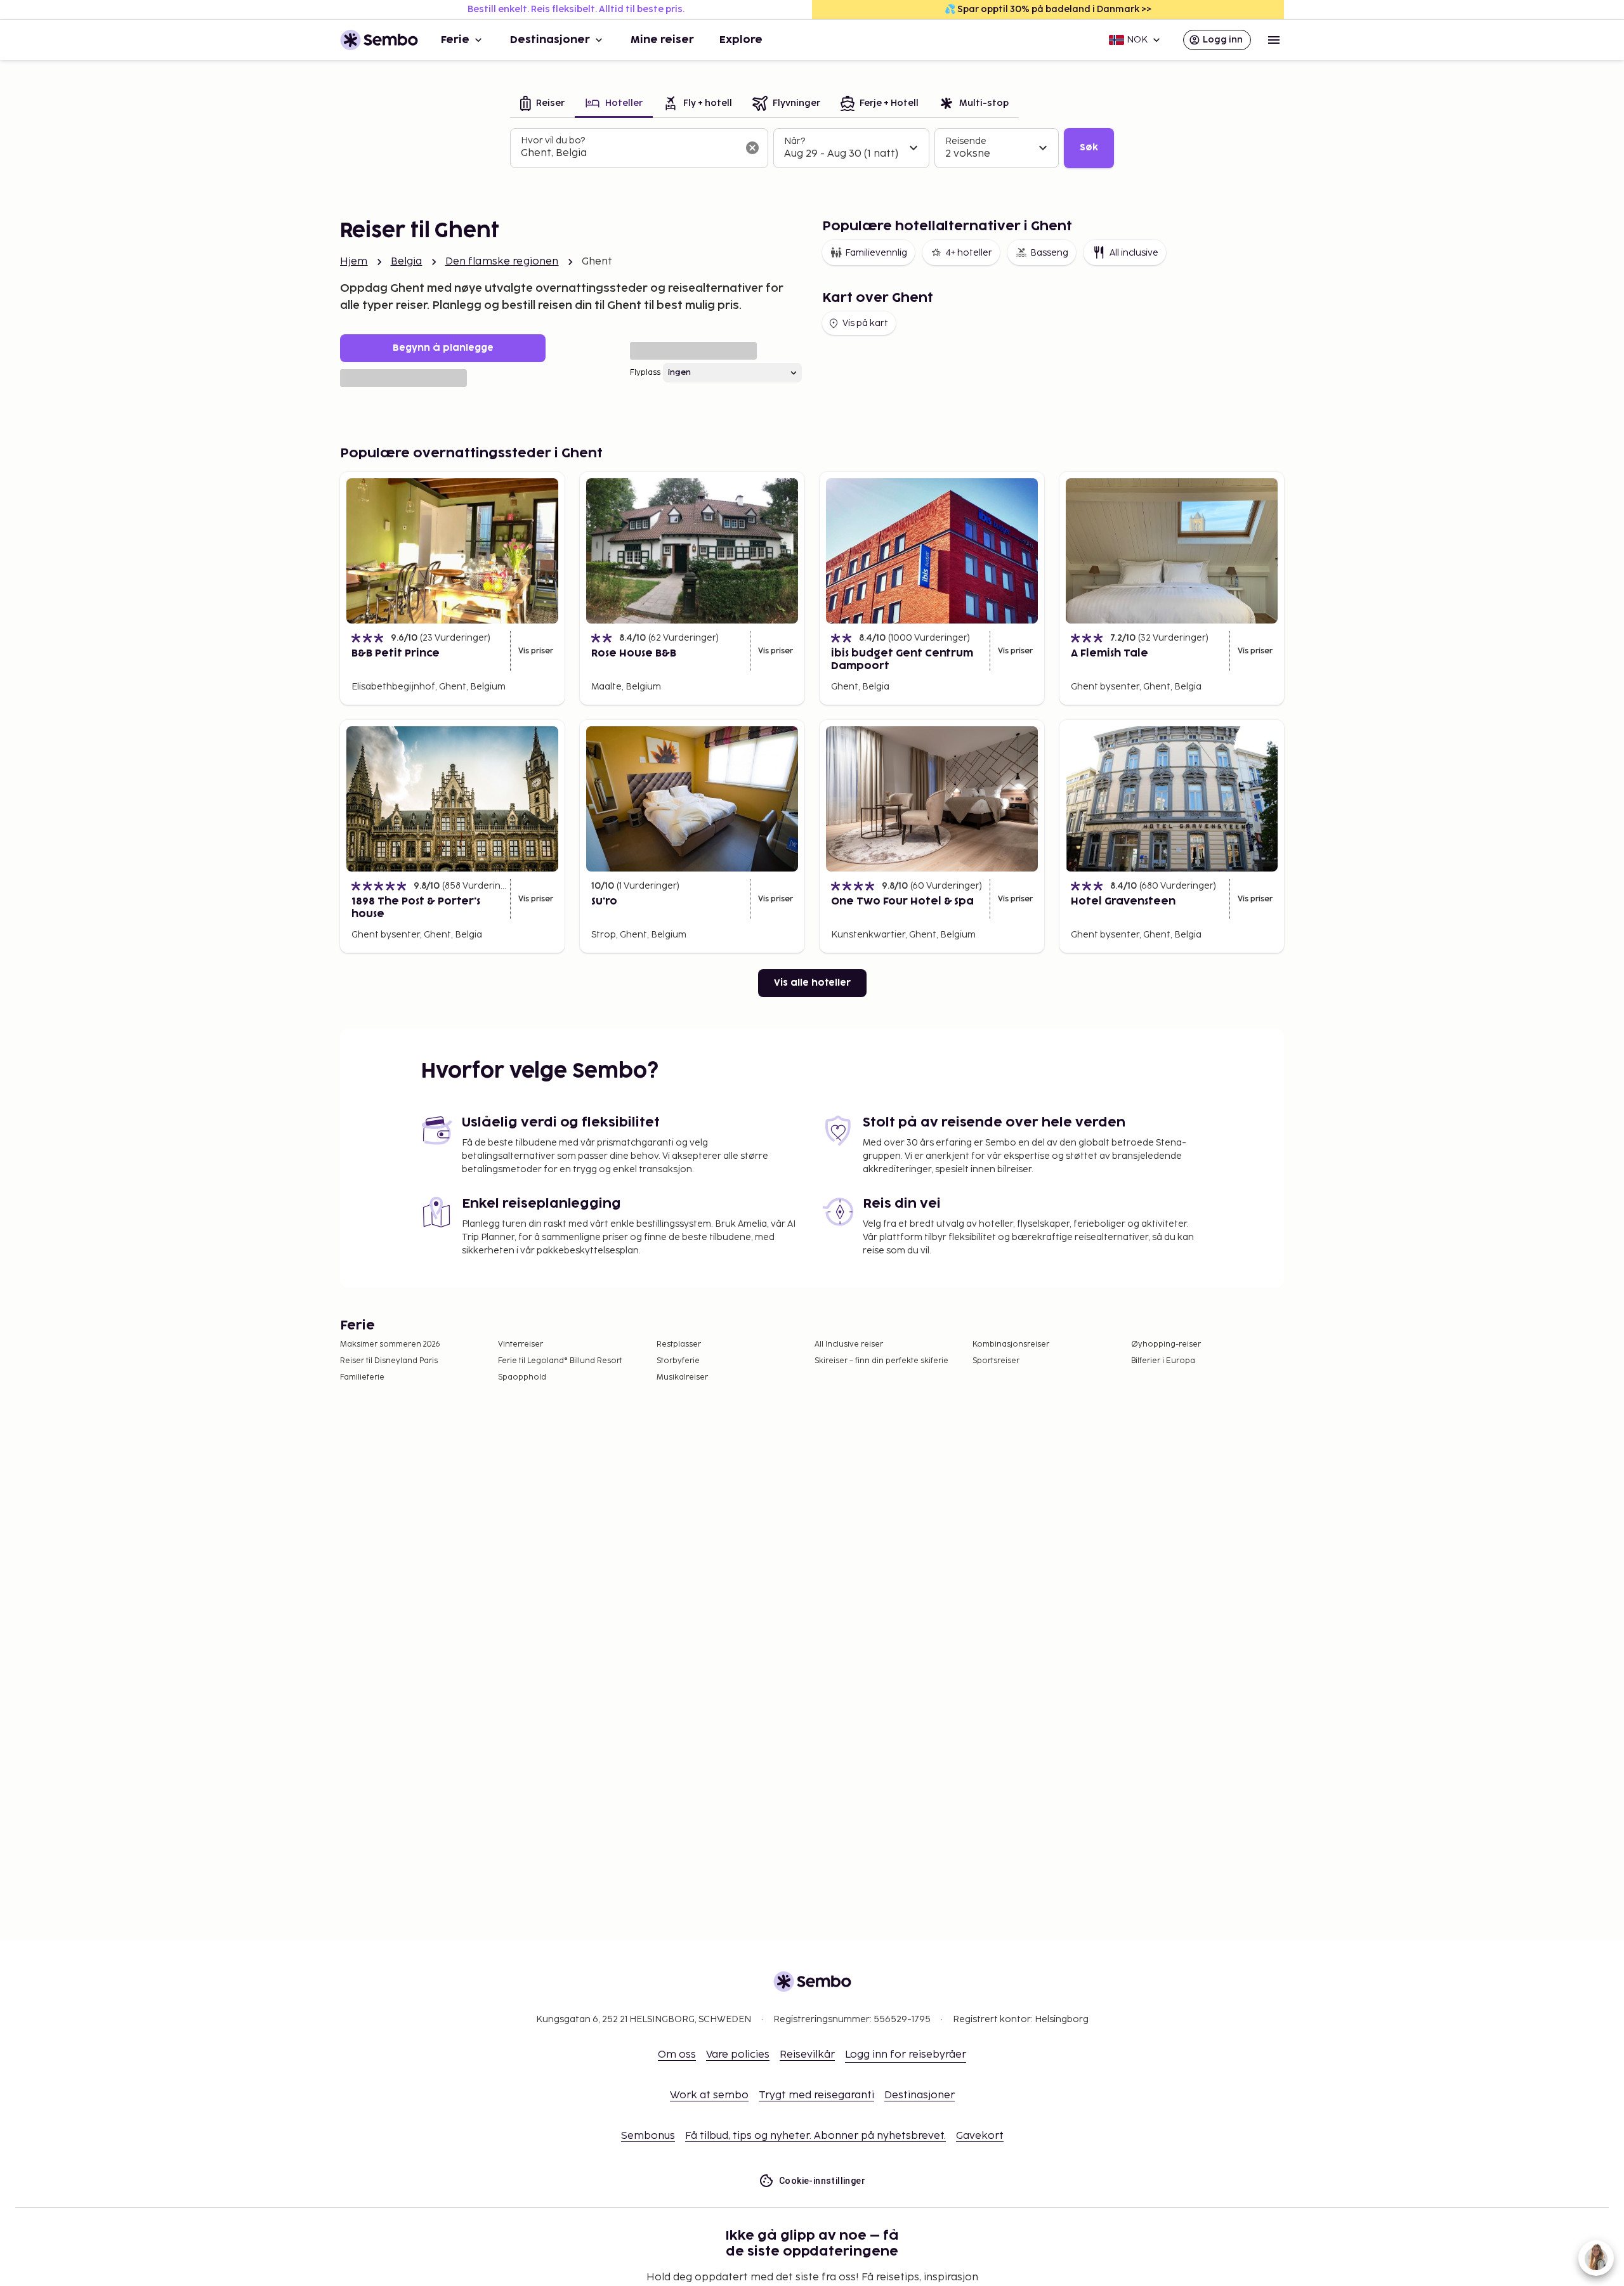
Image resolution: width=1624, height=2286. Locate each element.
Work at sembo (709, 2095)
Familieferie (362, 1377)
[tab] (542, 104)
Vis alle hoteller (812, 983)
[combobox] (629, 153)
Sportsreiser (996, 1361)
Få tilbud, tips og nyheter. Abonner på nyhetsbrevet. (815, 2136)
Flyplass (645, 373)
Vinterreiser (521, 1344)
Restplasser (679, 1344)
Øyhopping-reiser (1166, 1344)
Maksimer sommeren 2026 (390, 1344)
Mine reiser (662, 40)
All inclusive (1134, 253)
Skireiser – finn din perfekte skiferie (881, 1361)
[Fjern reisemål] (752, 148)
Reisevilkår (807, 2055)
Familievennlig (876, 253)
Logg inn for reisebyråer (906, 2055)
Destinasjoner (550, 40)
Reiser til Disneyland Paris (389, 1361)
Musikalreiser (682, 1377)
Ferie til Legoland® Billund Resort (560, 1361)
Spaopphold (522, 1377)
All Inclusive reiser (849, 1344)
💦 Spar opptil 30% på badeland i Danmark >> (1048, 9)
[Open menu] (1274, 40)
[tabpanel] (812, 148)
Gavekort (980, 2136)
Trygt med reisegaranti (816, 2095)
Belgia (407, 262)
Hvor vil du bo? (553, 140)
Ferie (455, 40)
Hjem (354, 262)
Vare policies (738, 2055)
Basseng (1049, 253)
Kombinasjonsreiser (1011, 1344)
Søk (1089, 147)
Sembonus (648, 2136)
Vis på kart (865, 323)
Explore (741, 40)
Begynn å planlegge (443, 348)
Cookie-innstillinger (822, 2181)
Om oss (677, 2055)
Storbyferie (678, 1361)
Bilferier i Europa (1163, 1361)
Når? (795, 141)
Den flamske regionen (502, 262)
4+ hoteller (969, 253)
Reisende (966, 141)
